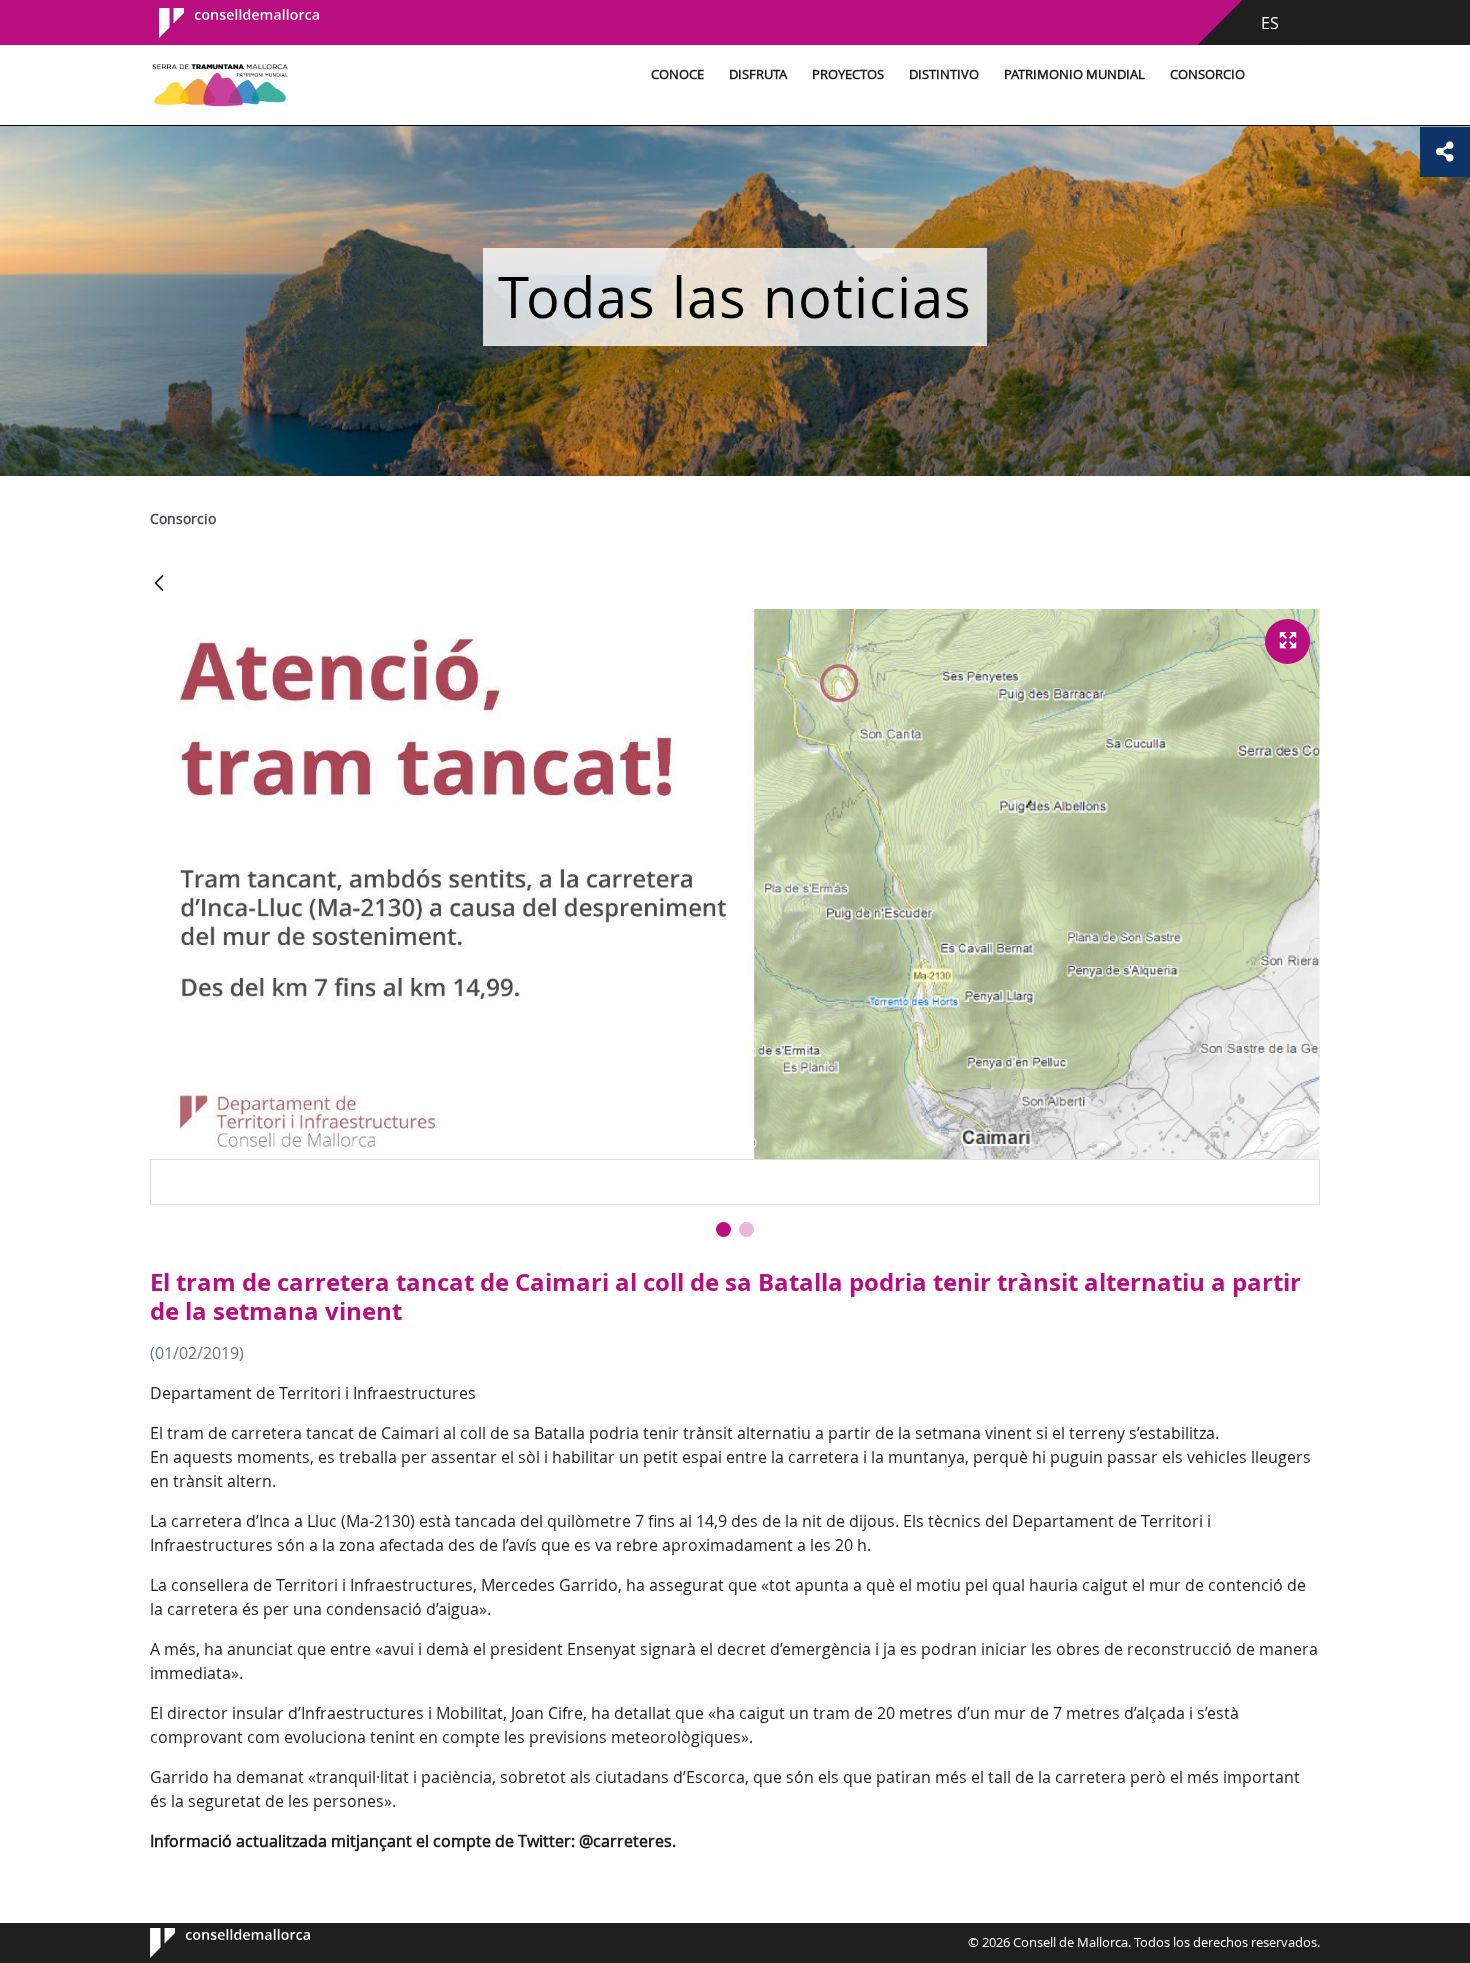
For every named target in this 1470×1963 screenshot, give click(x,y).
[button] (723, 1229)
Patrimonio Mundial (1074, 74)
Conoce (677, 74)
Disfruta (758, 74)
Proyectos (848, 74)
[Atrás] (159, 584)
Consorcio (1207, 74)
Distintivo (944, 74)
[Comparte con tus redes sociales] (1445, 152)
